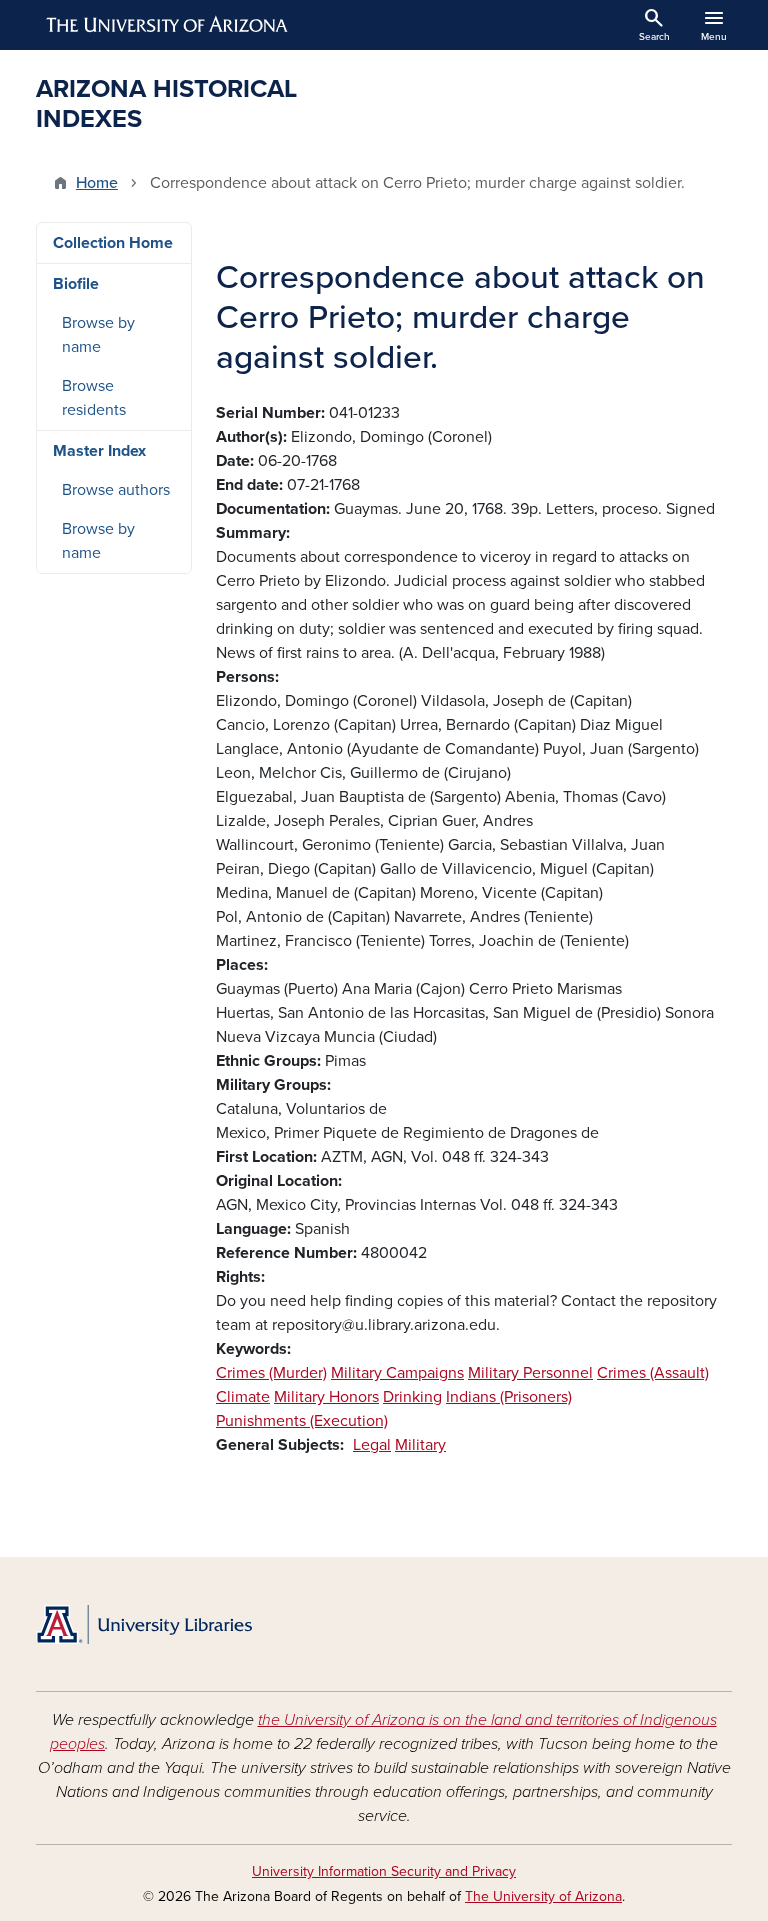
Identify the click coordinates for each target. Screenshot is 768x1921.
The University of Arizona (543, 1896)
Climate (243, 1397)
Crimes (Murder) (271, 1373)
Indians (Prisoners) (509, 1397)
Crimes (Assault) (653, 1373)
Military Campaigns (397, 1373)
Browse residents (94, 398)
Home (97, 183)
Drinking (412, 1397)
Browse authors (116, 490)
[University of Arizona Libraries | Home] (144, 1624)
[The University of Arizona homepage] (168, 25)
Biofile (76, 284)
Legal (372, 1445)
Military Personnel (530, 1373)
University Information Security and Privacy (384, 1871)
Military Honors (326, 1397)
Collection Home (113, 243)
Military (420, 1445)
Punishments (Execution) (302, 1421)
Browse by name (98, 335)
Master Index (99, 451)
